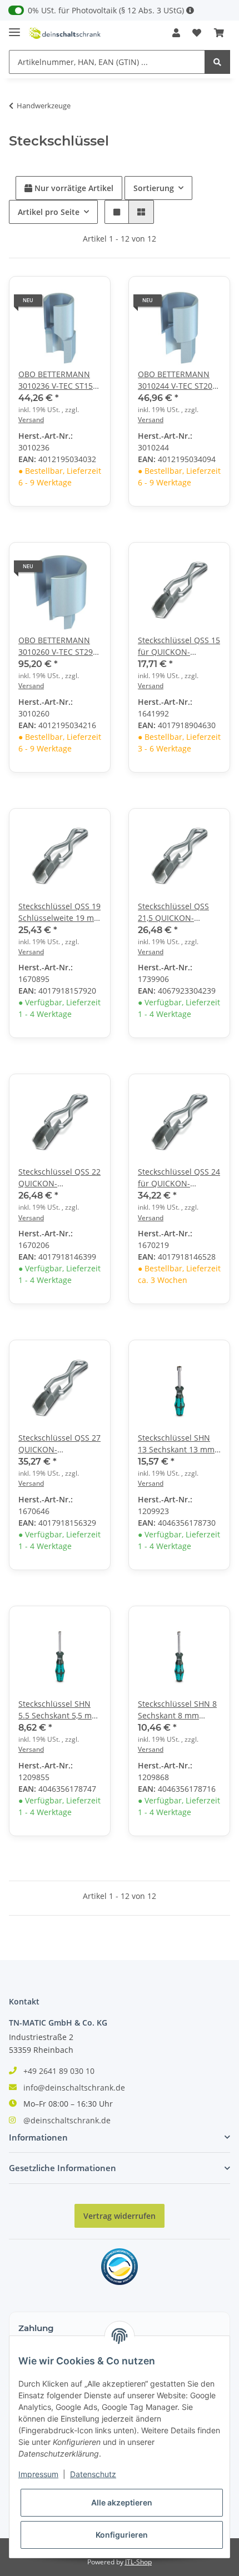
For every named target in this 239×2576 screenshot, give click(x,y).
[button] (176, 33)
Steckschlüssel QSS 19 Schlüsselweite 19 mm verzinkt (60, 912)
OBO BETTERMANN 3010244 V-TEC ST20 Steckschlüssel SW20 (176, 380)
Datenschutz (93, 2474)
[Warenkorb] (219, 33)
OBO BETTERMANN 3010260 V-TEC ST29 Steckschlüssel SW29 (57, 646)
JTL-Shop (138, 2562)
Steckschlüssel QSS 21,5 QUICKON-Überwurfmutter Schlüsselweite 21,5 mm (174, 912)
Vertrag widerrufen (120, 2216)
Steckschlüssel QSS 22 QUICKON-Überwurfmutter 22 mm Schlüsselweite (59, 1178)
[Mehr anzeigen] (190, 10)
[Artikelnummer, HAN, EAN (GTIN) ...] (217, 62)
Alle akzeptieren (122, 2502)
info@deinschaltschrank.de (74, 2088)
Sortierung (154, 188)
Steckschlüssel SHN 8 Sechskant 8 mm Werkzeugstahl (177, 1710)
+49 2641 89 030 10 (59, 2071)
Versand (31, 420)
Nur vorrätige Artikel (73, 188)
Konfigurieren (122, 2535)
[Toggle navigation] (14, 27)
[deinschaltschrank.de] (65, 33)
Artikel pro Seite (49, 212)
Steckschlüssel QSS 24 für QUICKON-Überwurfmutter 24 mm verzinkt (179, 1178)
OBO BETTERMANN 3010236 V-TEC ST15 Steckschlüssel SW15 (57, 380)
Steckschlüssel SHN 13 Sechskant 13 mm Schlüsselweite (176, 1444)
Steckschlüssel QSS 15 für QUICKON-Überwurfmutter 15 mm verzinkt (179, 646)
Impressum (38, 2474)
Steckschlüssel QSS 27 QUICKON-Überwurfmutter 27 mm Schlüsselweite (59, 1444)
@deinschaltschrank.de (67, 2120)
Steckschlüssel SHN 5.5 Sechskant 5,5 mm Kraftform (59, 1710)
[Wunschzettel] (197, 33)
